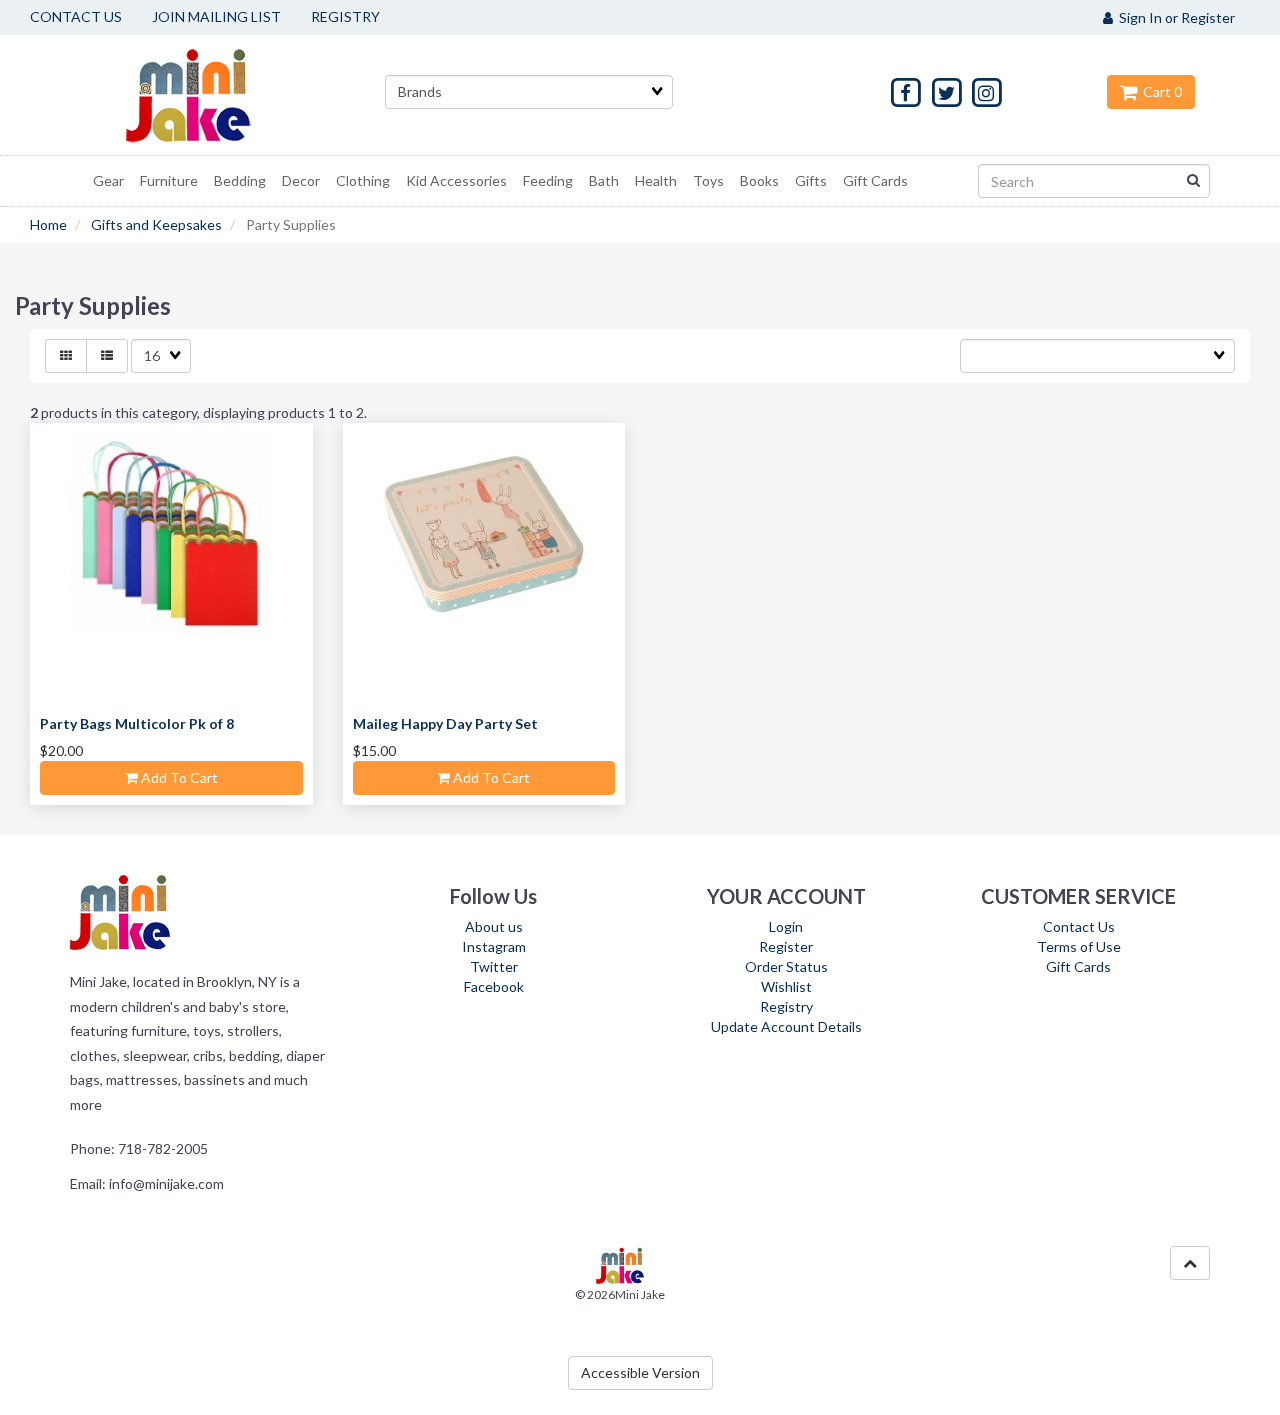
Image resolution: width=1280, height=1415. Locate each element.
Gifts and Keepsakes (156, 224)
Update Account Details (786, 1026)
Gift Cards (1078, 966)
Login (786, 926)
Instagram (494, 946)
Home (48, 224)
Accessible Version (640, 1372)
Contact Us (1079, 926)
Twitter (494, 966)
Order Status (786, 966)
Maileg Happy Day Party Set (445, 723)
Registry (786, 1006)
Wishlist (786, 986)
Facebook (494, 986)
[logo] (213, 95)
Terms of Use (1079, 946)
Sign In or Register (1174, 17)
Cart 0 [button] (1159, 91)
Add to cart (178, 777)
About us (494, 926)
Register (786, 946)
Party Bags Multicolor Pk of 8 (137, 723)
